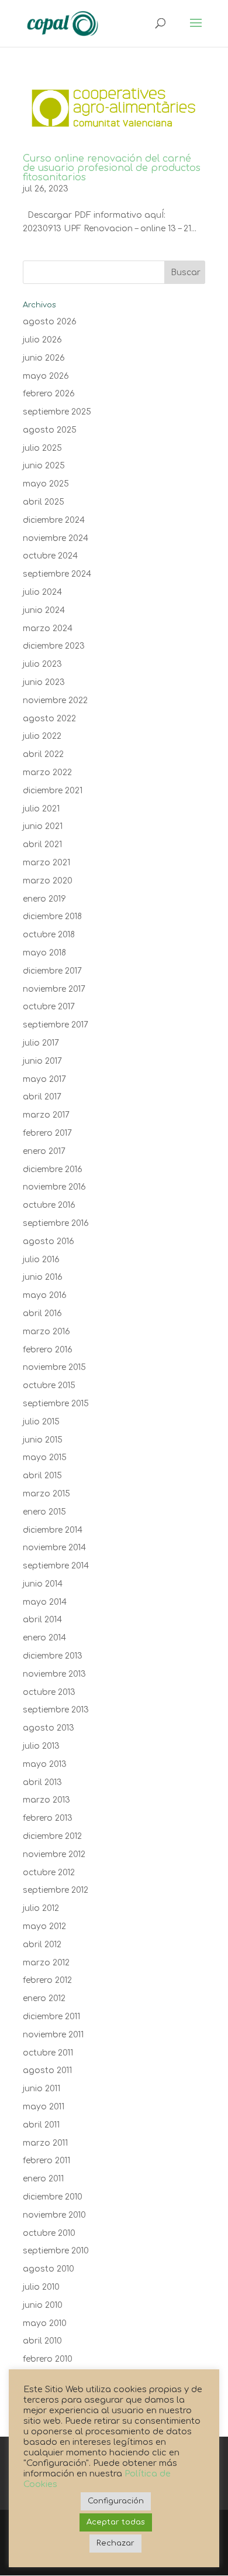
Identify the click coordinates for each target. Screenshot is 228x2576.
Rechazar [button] (115, 2543)
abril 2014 (42, 1620)
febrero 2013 (48, 1818)
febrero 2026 (49, 394)
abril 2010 (42, 2341)
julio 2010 (41, 2287)
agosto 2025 (50, 430)
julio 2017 (41, 1043)
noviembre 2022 (55, 700)
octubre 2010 (49, 2233)
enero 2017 (44, 1151)
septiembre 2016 (56, 1223)
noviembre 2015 (54, 1367)
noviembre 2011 (53, 2035)
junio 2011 (42, 2089)
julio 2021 (41, 809)
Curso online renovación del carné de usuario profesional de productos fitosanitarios (112, 168)
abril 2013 (42, 1782)
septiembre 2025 (57, 412)
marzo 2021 (46, 863)
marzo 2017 (46, 1115)
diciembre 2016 (53, 1169)
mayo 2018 (44, 953)
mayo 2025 (46, 484)
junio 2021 (43, 826)
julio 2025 (42, 448)
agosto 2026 (50, 322)
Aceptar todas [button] (116, 2522)
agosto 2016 (49, 1241)
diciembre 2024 (54, 520)
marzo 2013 (46, 1800)
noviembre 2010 (54, 2215)
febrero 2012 (47, 1980)
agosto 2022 (49, 719)
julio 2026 (42, 340)
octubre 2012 (49, 1873)
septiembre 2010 (56, 2251)
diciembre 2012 (52, 1836)
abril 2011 (41, 2125)
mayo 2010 (45, 2323)
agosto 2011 (47, 2070)
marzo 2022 (47, 773)
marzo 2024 (48, 628)
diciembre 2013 (53, 1656)
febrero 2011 (46, 2161)
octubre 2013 (49, 1692)
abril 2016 (42, 1313)
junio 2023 (44, 682)
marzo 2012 (46, 1963)
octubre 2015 (49, 1385)
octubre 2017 (49, 1007)
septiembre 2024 (57, 574)
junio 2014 (43, 1584)
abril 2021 (42, 845)
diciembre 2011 (51, 2017)
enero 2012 (44, 1998)
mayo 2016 (45, 1295)
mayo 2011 (44, 2107)
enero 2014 (44, 1638)
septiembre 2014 (56, 1566)
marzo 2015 (46, 1494)
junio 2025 (44, 466)
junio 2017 (42, 1061)
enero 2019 (44, 899)
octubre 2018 (49, 935)
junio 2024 (44, 610)
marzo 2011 (45, 2143)
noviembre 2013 (54, 1674)
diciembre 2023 (54, 646)
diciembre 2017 (52, 971)
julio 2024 (42, 592)
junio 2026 (44, 358)
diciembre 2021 (53, 791)
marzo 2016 (46, 1332)
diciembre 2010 (53, 2197)
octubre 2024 (50, 556)
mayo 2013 (45, 1764)
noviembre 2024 (56, 538)
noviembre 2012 (54, 1854)
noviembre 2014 (54, 1548)
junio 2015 (43, 1440)
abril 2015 (42, 1476)
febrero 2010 (48, 2359)
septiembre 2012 (56, 1890)
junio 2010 (43, 2305)
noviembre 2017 (54, 989)
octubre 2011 (48, 2053)
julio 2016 (41, 1260)
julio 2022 (42, 736)
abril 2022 (43, 754)
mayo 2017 (44, 1079)
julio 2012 (41, 1908)
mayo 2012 (44, 1926)
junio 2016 (43, 1277)
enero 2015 (44, 1512)
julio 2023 (42, 664)
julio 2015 (41, 1422)
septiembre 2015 (56, 1404)
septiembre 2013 (56, 1710)
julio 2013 (41, 1746)
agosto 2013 (49, 1728)
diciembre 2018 (52, 917)
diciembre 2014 (53, 1530)
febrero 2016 (48, 1350)
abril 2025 (44, 502)
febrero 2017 (47, 1133)
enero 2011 (43, 2179)
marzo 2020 (48, 881)
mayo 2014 (45, 1602)
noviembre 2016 (54, 1187)
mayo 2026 (46, 376)
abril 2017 (42, 1097)
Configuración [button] (116, 2501)
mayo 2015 (45, 1457)
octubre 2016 (49, 1205)
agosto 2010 (49, 2269)
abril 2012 (42, 1945)
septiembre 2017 (56, 1025)
